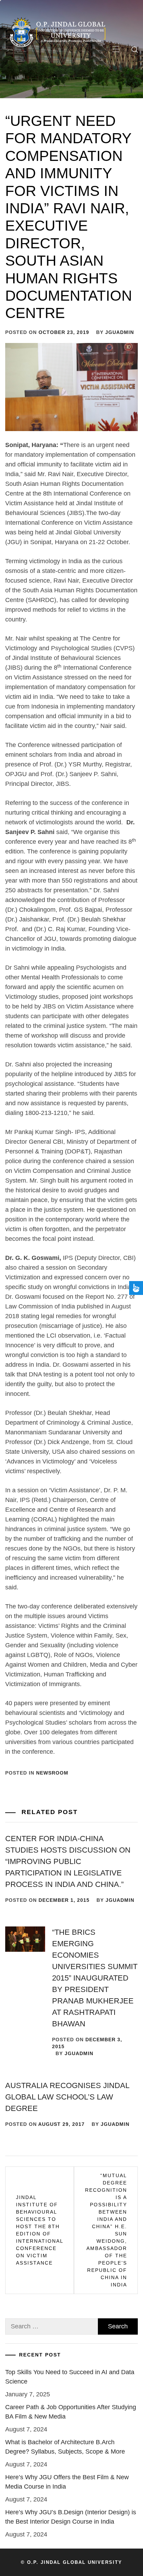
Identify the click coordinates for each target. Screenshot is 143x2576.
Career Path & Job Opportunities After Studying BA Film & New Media (71, 2412)
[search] (135, 50)
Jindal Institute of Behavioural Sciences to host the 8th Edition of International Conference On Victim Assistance (40, 2230)
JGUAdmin (120, 332)
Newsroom (52, 1773)
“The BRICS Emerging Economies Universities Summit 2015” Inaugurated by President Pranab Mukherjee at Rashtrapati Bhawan (95, 1978)
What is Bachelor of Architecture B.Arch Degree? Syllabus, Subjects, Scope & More (65, 2447)
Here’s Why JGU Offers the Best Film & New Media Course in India (67, 2482)
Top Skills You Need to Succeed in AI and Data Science (70, 2377)
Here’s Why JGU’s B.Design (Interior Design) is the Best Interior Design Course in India (71, 2517)
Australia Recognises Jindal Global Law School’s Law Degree (67, 2097)
